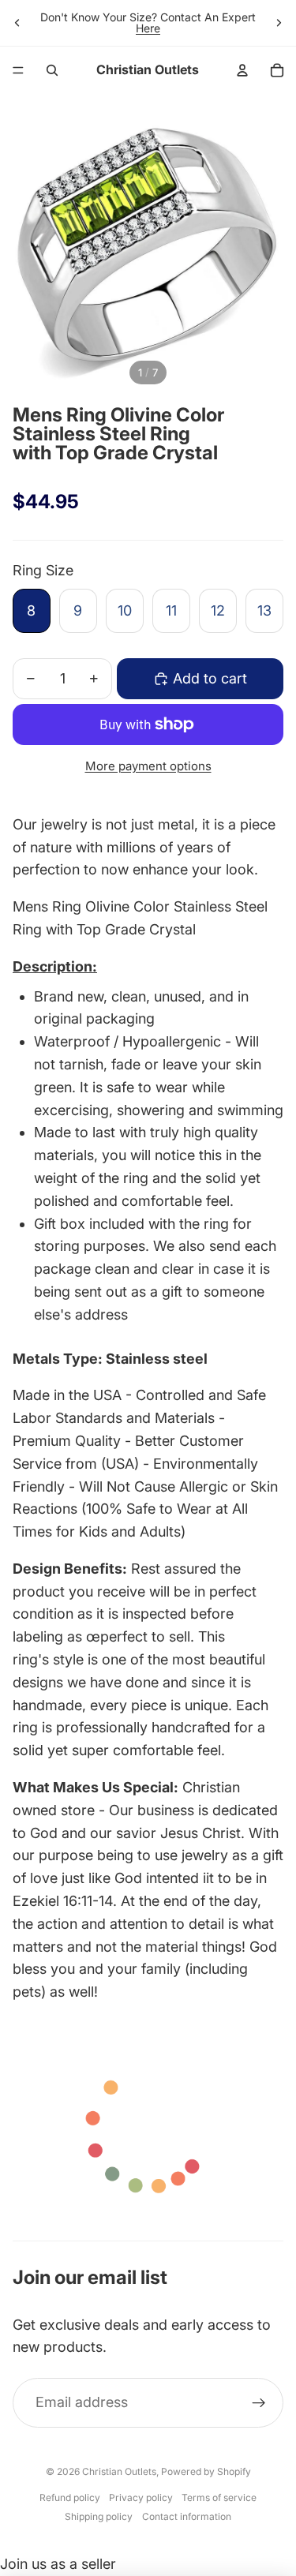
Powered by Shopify (206, 2471)
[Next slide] (279, 23)
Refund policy (70, 2497)
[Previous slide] (17, 23)
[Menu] (18, 70)
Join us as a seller (58, 2564)
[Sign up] (259, 2403)
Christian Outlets (119, 2471)
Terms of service (219, 2497)
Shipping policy (99, 2516)
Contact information (187, 2516)
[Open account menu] (242, 70)
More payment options (148, 766)
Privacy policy (141, 2497)
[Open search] (52, 70)
